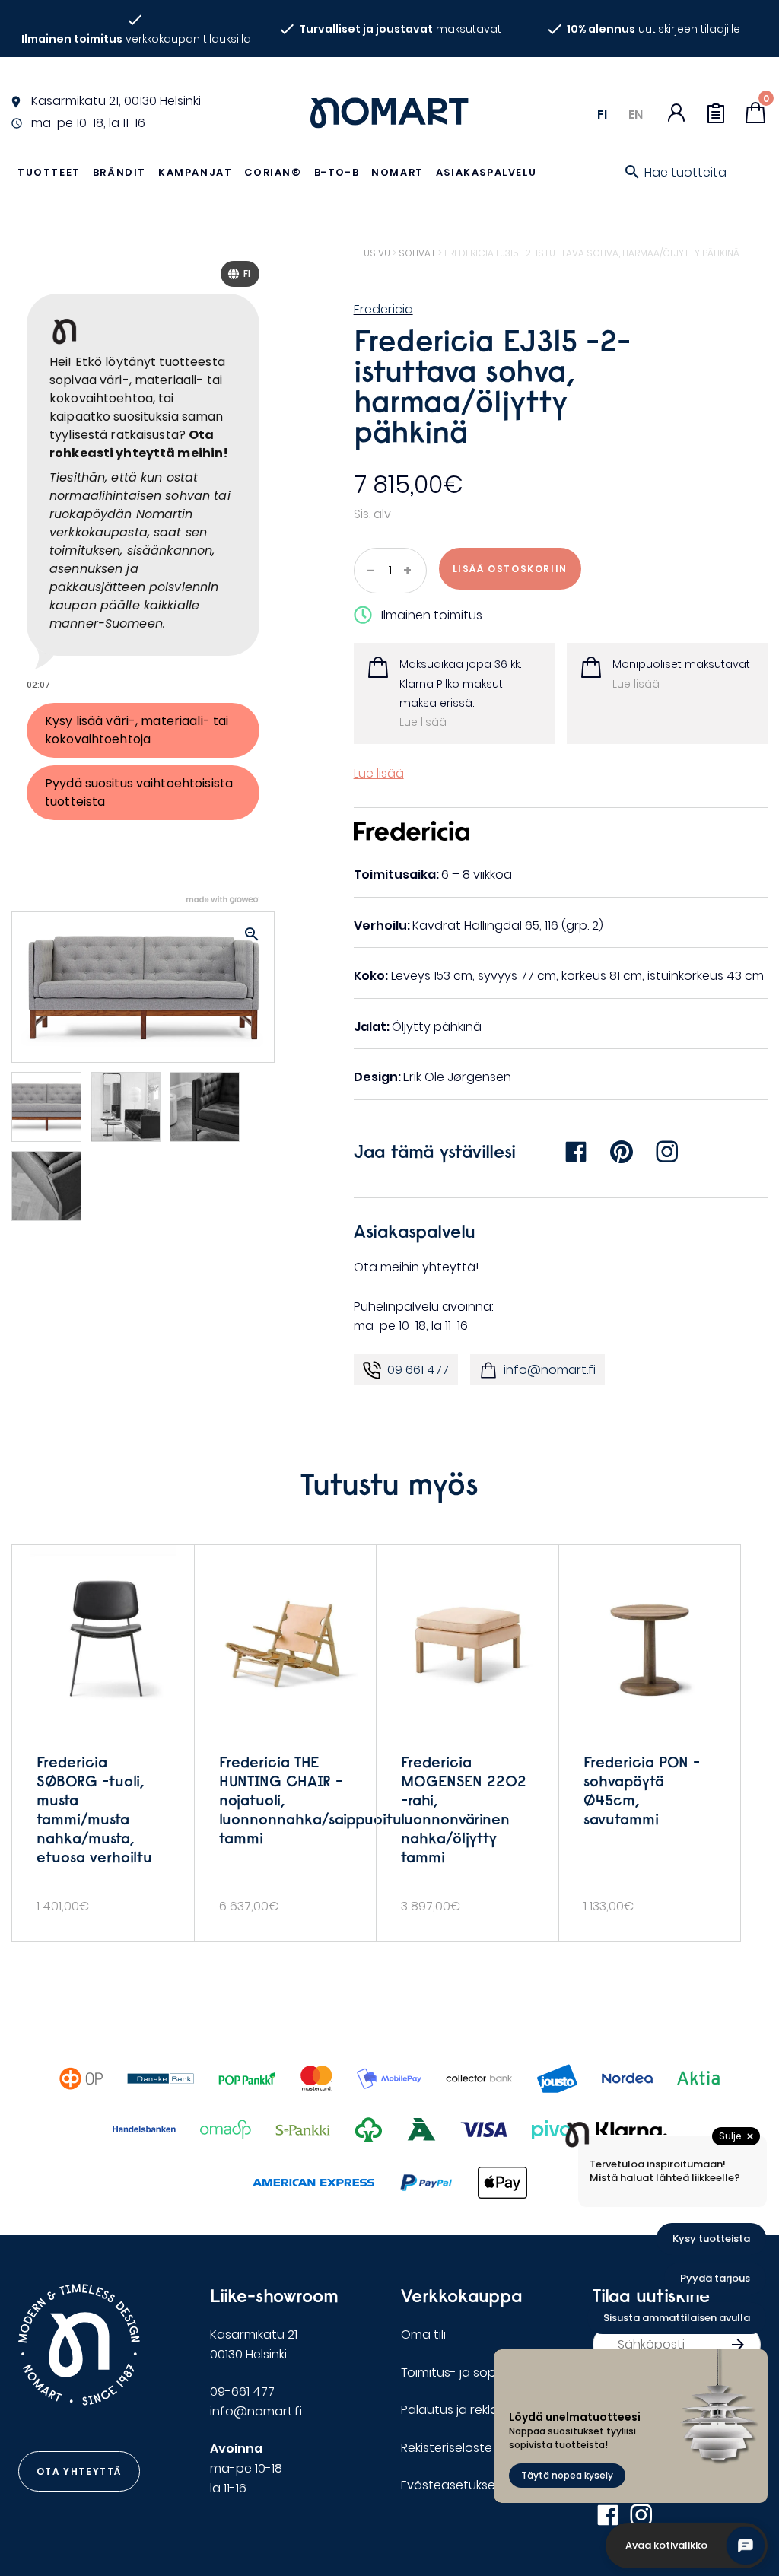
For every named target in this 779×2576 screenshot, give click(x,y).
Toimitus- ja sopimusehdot (481, 2372)
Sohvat (417, 253)
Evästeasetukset (451, 2485)
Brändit (119, 172)
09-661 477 (242, 2392)
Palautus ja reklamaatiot (474, 2410)
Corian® (273, 172)
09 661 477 (418, 1370)
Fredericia (383, 309)
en (636, 114)
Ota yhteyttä (79, 2471)
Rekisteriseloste (447, 2448)
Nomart (397, 172)
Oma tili (423, 2334)
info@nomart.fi (550, 1370)
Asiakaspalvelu (486, 172)
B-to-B (337, 172)
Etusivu (372, 253)
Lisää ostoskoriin (510, 569)
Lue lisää (423, 722)
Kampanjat (195, 172)
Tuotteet (49, 172)
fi (602, 114)
